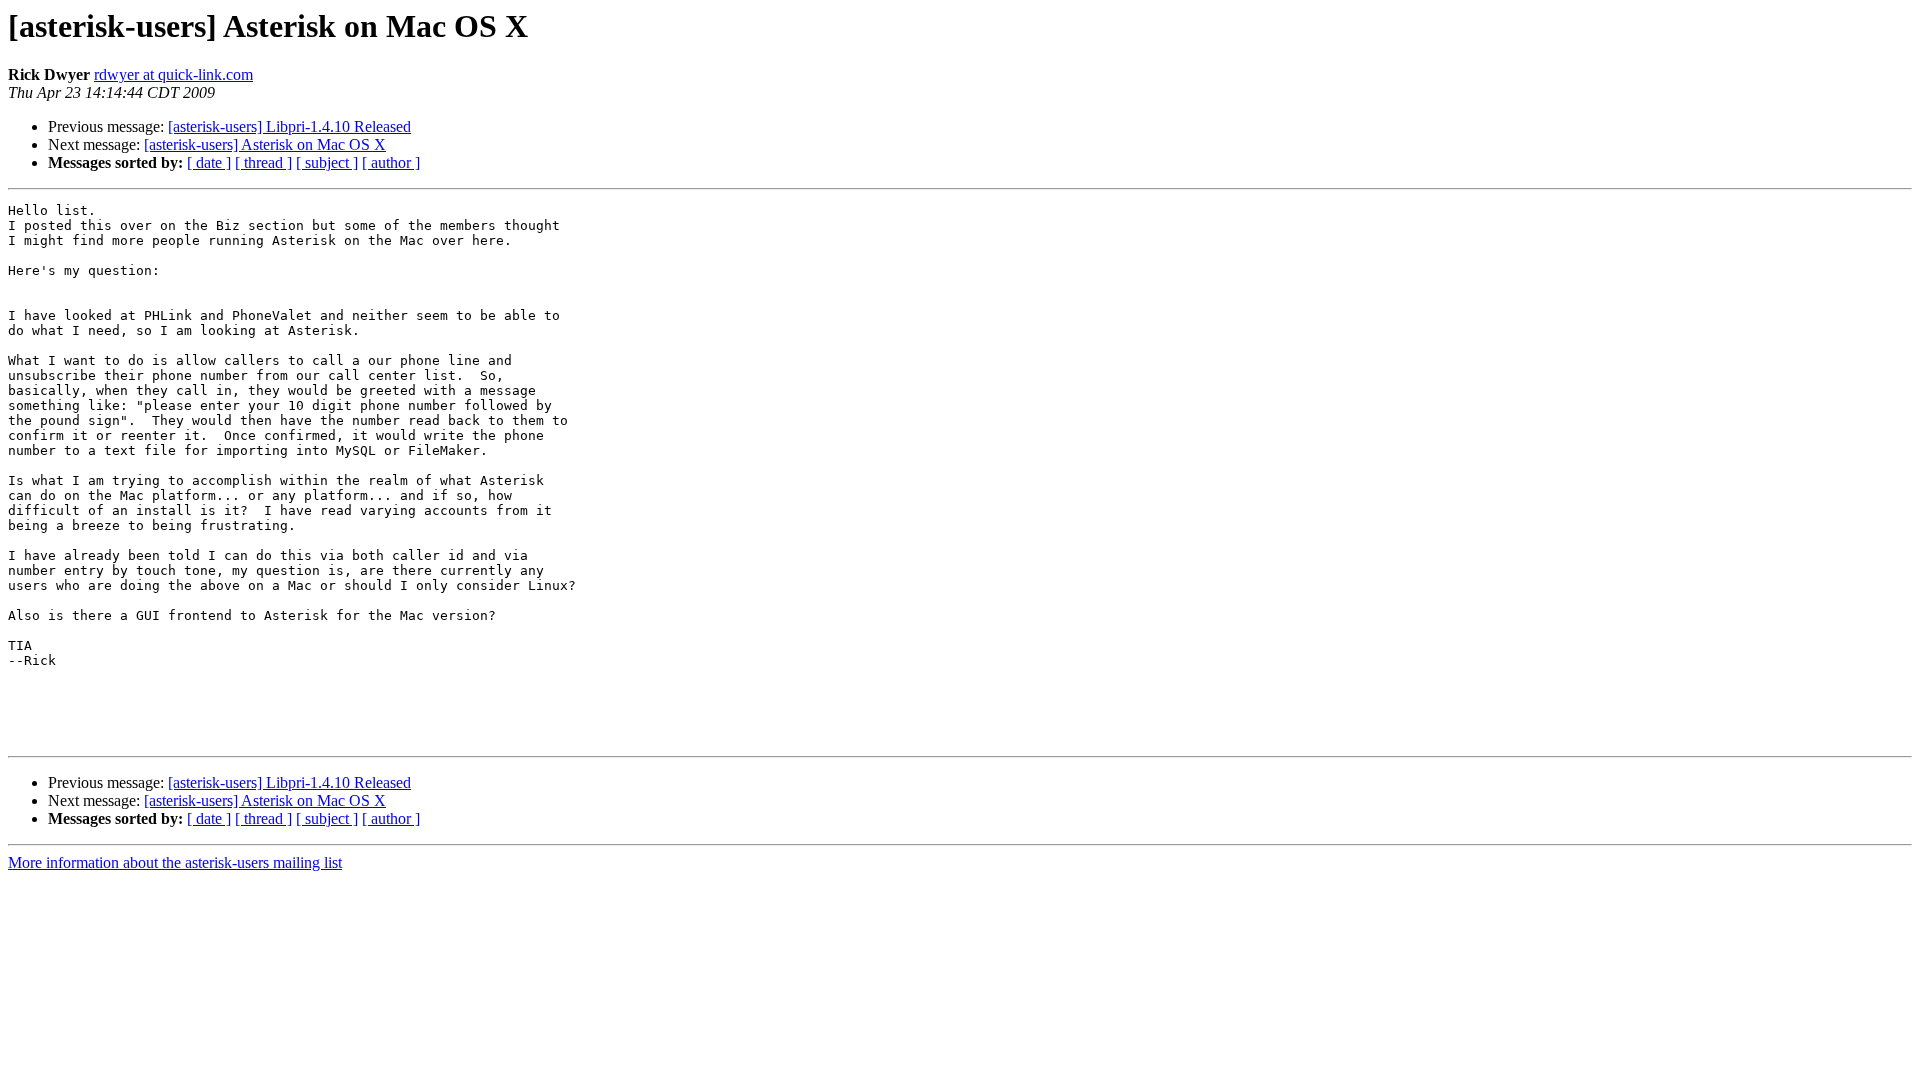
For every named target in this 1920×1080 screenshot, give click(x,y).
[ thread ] (263, 162)
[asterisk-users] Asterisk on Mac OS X (265, 144)
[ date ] (209, 162)
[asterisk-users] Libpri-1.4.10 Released (289, 126)
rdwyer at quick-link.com (173, 74)
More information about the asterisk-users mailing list (175, 862)
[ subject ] (327, 162)
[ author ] (391, 162)
